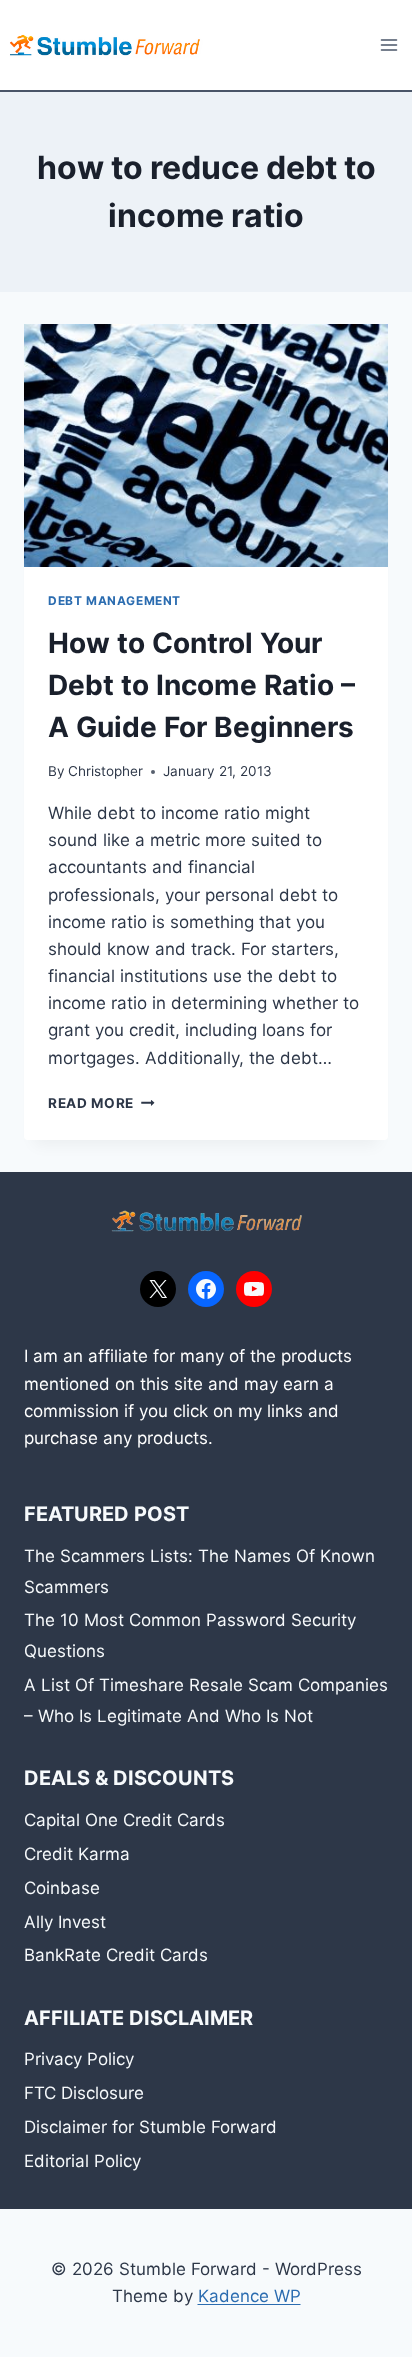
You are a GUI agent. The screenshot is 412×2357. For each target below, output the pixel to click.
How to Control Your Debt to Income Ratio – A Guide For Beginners (201, 685)
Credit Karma (77, 1854)
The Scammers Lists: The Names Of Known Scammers (199, 1571)
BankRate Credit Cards (116, 1955)
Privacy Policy (79, 2059)
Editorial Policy (82, 2161)
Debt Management (114, 600)
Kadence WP (249, 2296)
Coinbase (62, 1888)
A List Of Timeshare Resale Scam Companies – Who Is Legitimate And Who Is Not (206, 1700)
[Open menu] (388, 44)
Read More (101, 1103)
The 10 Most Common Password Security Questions (190, 1635)
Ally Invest (65, 1922)
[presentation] (206, 445)
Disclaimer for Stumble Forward (150, 2127)
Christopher (105, 771)
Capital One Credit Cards (124, 1820)
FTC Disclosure (84, 2093)
